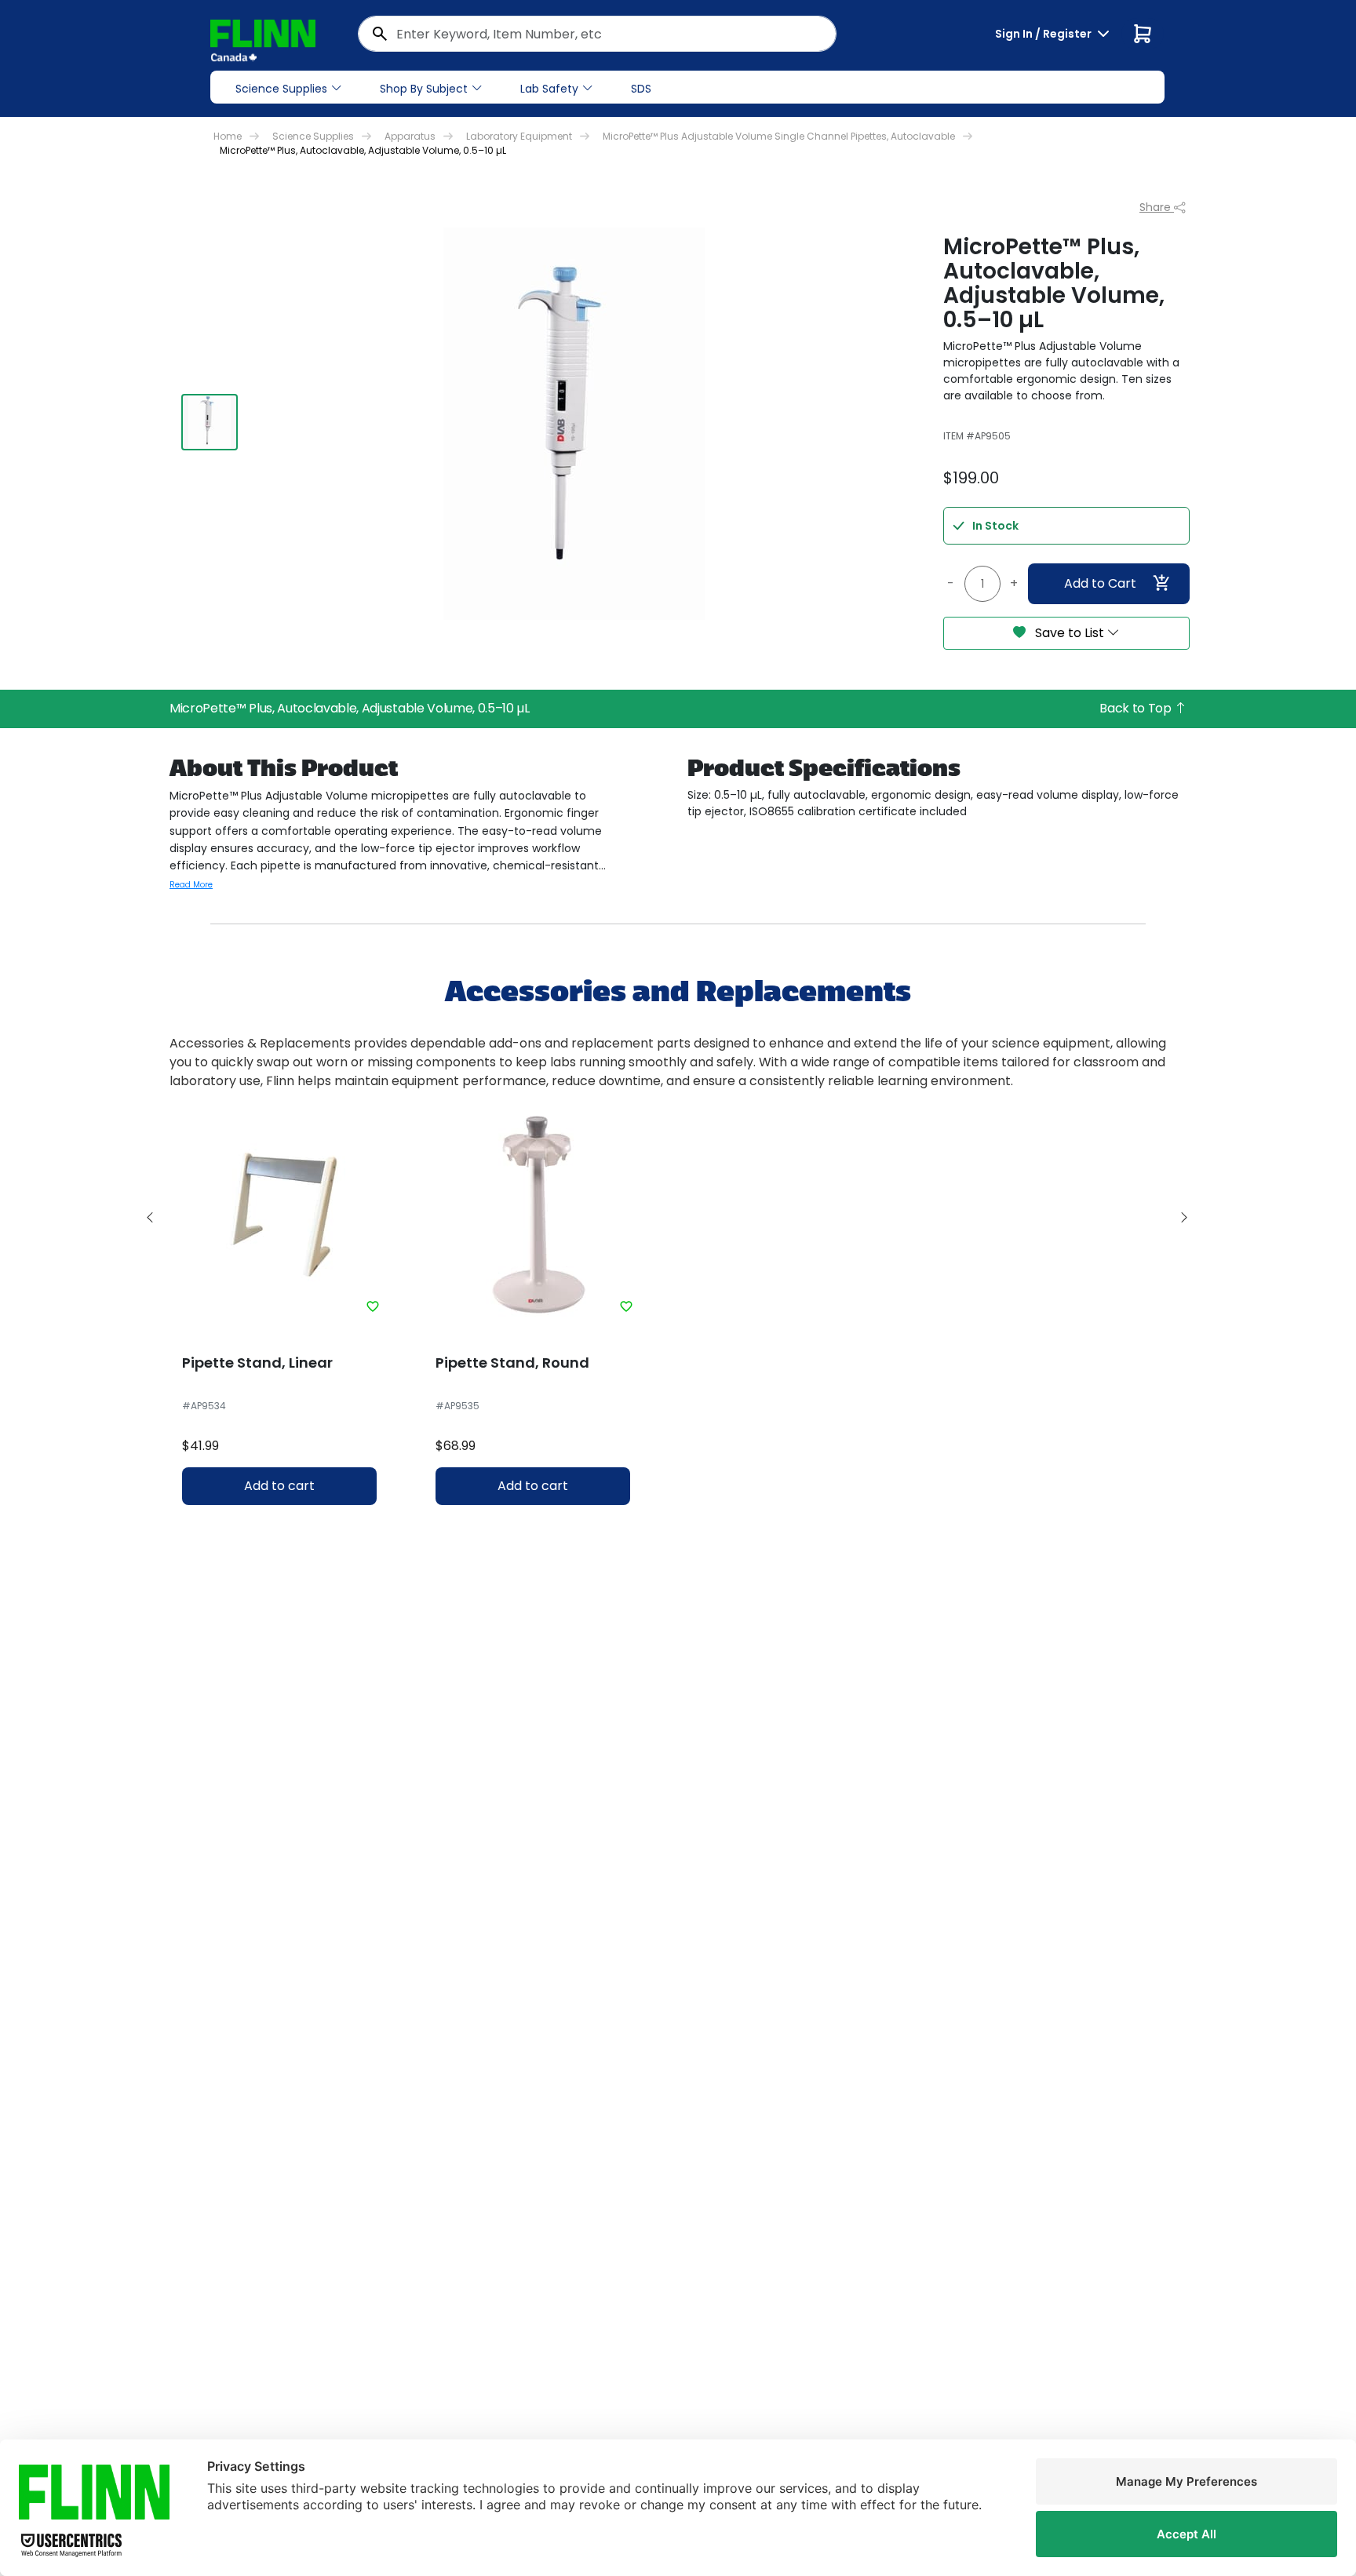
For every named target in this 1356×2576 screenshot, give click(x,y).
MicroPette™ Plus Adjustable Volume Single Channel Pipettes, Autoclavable (779, 136)
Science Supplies (281, 89)
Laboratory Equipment (519, 136)
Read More (191, 885)
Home (228, 136)
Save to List (1070, 633)
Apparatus (410, 136)
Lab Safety (549, 89)
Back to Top (1137, 708)
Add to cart (279, 1486)
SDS (641, 89)
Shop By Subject (424, 89)
